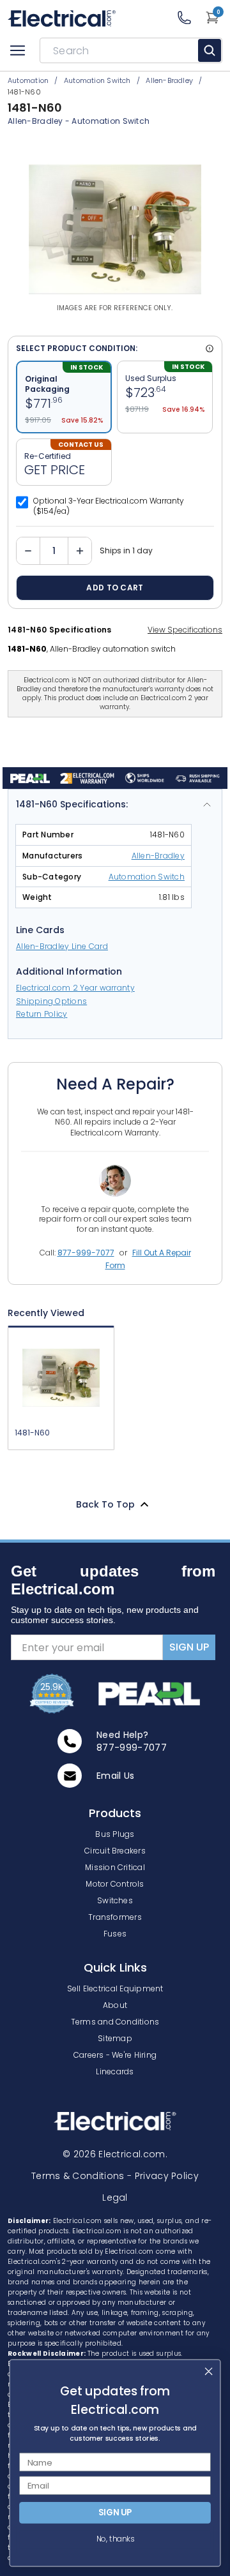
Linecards (115, 2071)
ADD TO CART (115, 588)
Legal (115, 2198)
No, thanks (115, 2539)
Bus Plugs (115, 1834)
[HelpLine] (191, 18)
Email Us (116, 1776)
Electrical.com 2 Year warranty (75, 988)
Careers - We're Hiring (115, 2055)
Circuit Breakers (115, 1851)
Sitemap (115, 2038)
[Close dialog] (209, 2371)
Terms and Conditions (115, 2022)
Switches (115, 1900)
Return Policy (42, 1014)
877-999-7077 (86, 1253)
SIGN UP (189, 1647)
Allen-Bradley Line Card (62, 946)
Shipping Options (51, 1001)
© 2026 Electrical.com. (115, 2154)
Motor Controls (115, 1884)
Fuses (115, 1934)
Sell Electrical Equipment (115, 1988)
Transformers (115, 1917)
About (115, 2005)
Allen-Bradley (158, 856)
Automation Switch (111, 121)
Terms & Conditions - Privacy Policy (115, 2176)
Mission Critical (115, 1867)
